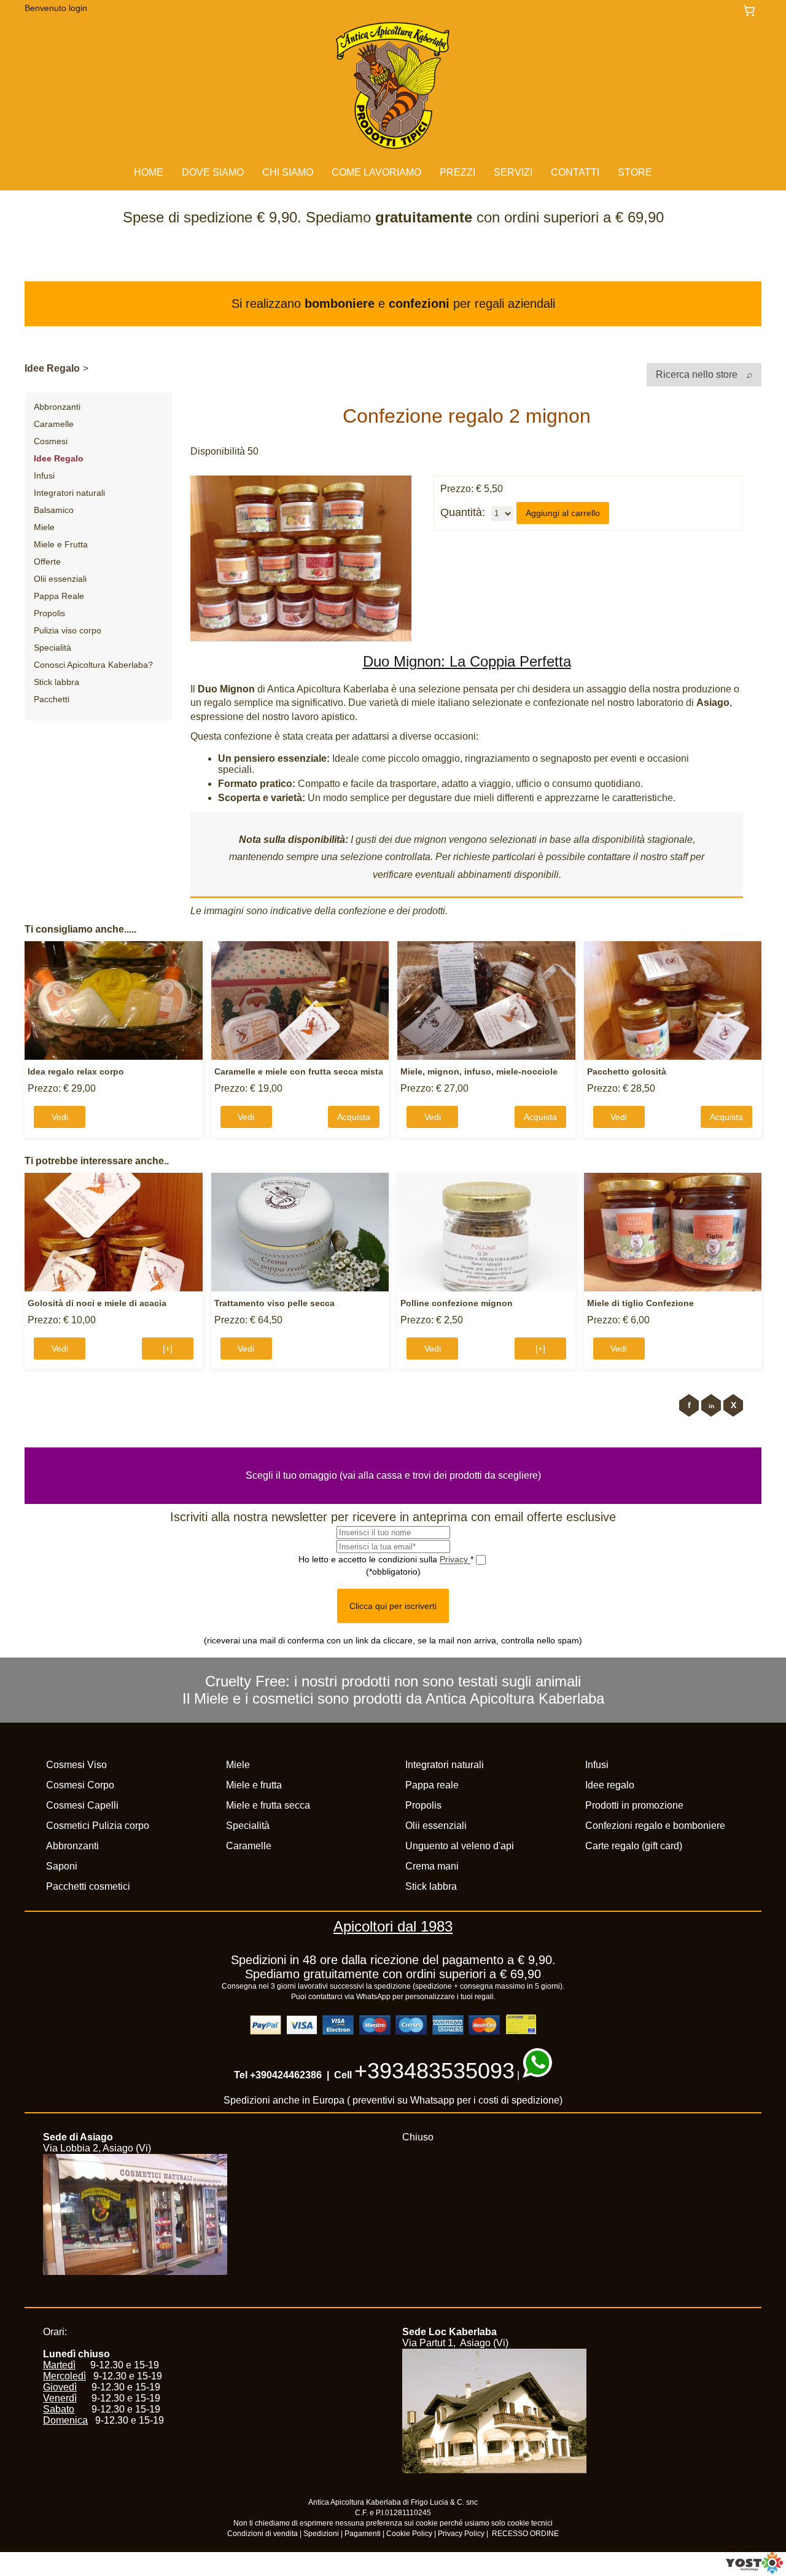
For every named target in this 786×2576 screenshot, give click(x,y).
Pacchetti (52, 699)
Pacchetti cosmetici (88, 1886)
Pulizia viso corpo (68, 630)
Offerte (47, 562)
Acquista (354, 1117)
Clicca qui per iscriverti (393, 1606)
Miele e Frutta (61, 544)
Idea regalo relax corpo (76, 1071)
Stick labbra (56, 682)
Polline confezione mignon (457, 1303)
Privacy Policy (461, 2534)
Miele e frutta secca (268, 1805)
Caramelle (54, 424)
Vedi (60, 1117)
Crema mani (432, 1866)
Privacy (455, 1559)
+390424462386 (286, 2075)
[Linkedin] (711, 1405)
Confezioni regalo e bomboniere (655, 1826)
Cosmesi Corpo (80, 1785)
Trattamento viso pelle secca (274, 1303)
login (78, 8)
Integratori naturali (69, 493)
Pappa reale (432, 1785)
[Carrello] (752, 11)
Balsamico (54, 510)
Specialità (53, 648)
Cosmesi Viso (76, 1765)
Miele (44, 527)
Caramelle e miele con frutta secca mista (299, 1071)
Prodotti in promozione (634, 1805)
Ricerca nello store (698, 374)
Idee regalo (610, 1785)
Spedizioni (321, 2534)
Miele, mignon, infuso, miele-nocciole (479, 1071)
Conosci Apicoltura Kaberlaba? (93, 665)
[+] (168, 1349)
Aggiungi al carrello (563, 513)
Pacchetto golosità (627, 1071)
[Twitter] (733, 1405)
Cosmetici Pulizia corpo (98, 1826)
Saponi (62, 1866)
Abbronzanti (57, 407)
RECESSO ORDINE (525, 2534)
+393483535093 (434, 2071)
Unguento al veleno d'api (460, 1846)
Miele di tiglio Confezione (640, 1303)
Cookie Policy (409, 2534)
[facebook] (689, 1405)
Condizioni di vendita (263, 2534)
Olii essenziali (60, 579)
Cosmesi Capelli (82, 1805)
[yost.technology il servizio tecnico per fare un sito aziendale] (754, 2570)
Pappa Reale (59, 596)
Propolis (49, 613)
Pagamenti (363, 2534)
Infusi (44, 476)
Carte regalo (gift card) (634, 1846)
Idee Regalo (52, 368)
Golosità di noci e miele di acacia (97, 1303)
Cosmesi (51, 441)
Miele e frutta (254, 1785)
